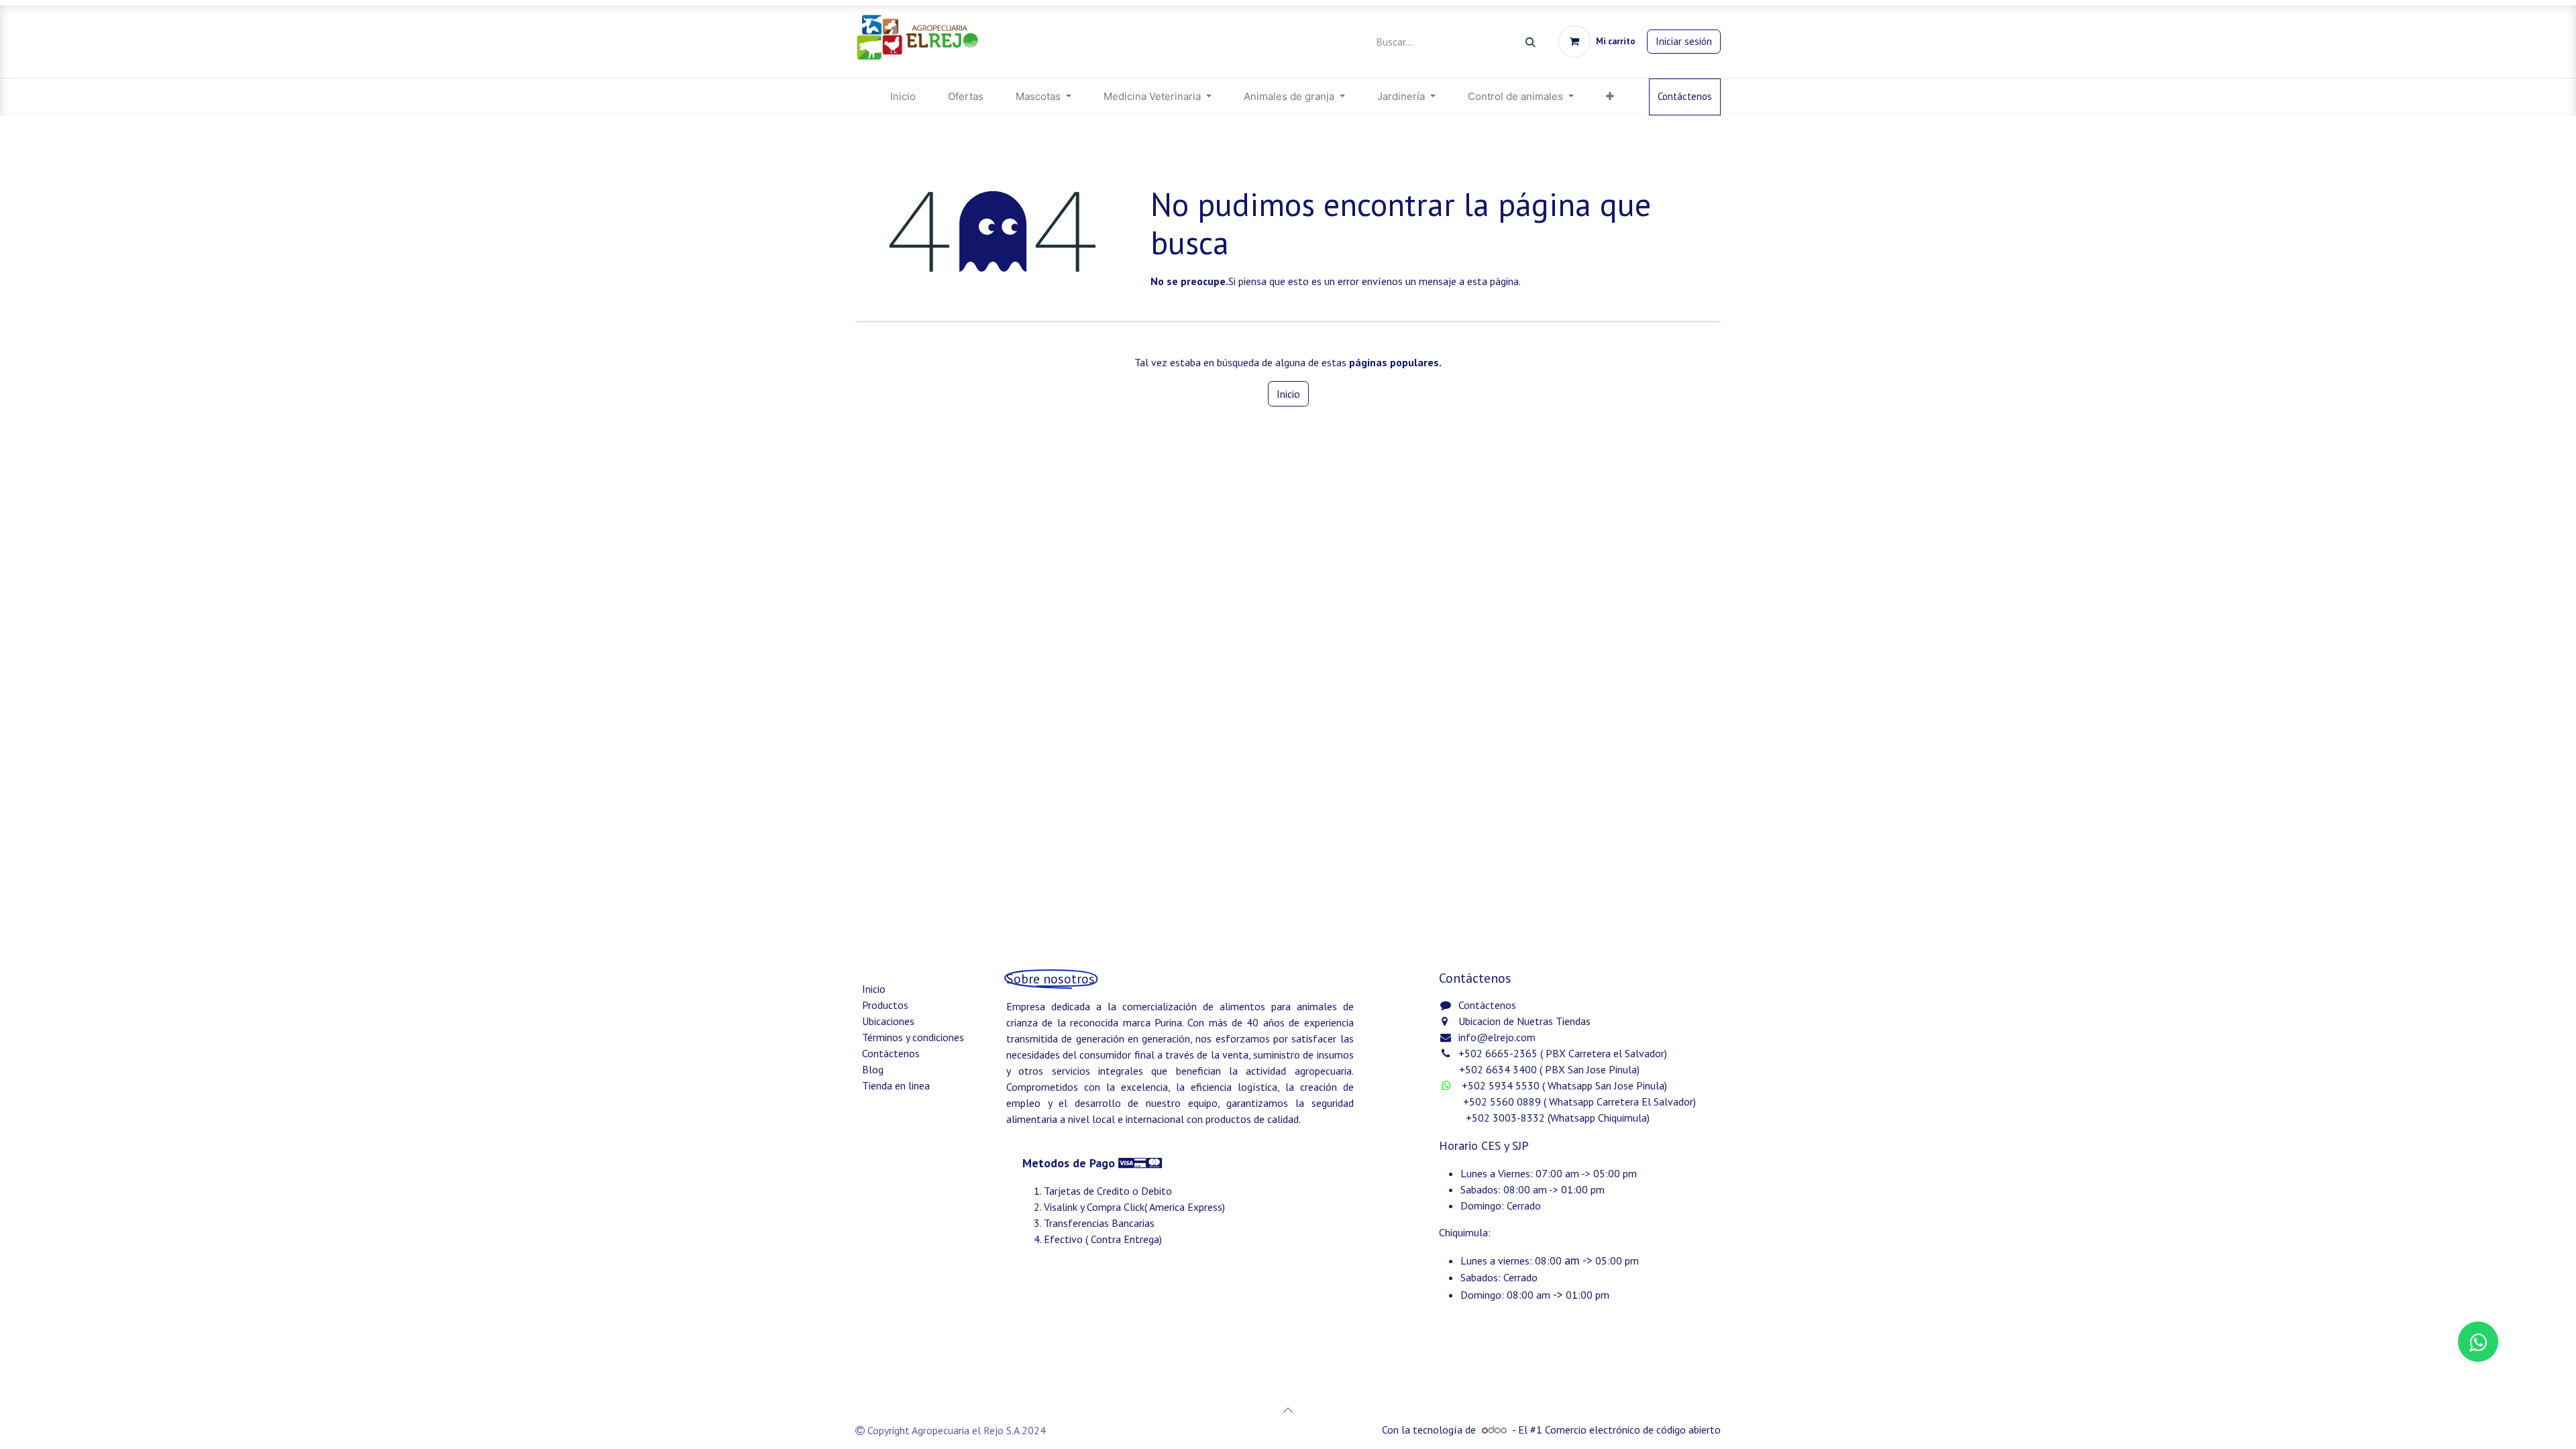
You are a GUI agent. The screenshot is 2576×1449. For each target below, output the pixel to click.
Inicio (1288, 394)
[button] (1288, 1410)
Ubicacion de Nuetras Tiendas (1524, 1021)
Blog (873, 1069)
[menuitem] (903, 97)
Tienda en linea (896, 1085)
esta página (1493, 281)
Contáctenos (1685, 96)
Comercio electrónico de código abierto (1633, 1430)
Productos (885, 1005)
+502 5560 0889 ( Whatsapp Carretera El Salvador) (1579, 1102)
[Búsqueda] (1531, 42)
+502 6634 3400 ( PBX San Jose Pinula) (1549, 1069)
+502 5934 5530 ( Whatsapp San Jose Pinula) (1566, 1085)
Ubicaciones (888, 1021)
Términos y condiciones (913, 1037)
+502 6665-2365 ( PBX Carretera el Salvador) (1563, 1053)
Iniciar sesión (1684, 41)
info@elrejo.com (1497, 1037)
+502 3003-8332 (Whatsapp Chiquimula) (1546, 1118)
